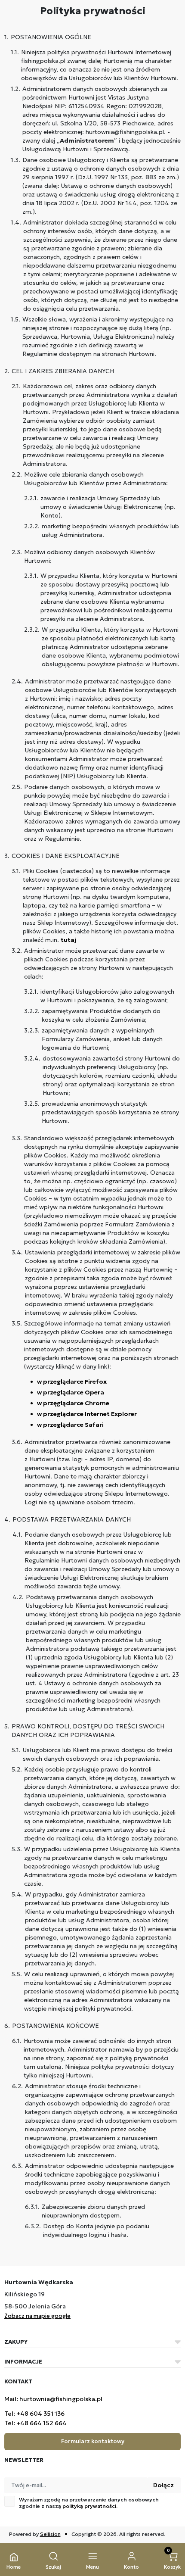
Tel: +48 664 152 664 (35, 2423)
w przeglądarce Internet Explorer (87, 1414)
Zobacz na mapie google (37, 2316)
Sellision (50, 2534)
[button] (53, 2561)
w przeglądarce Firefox (72, 1382)
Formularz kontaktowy (93, 2441)
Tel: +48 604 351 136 (34, 2414)
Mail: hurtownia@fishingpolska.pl (53, 2399)
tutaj (68, 940)
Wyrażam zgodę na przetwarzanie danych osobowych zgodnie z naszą (89, 2503)
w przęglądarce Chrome (73, 1403)
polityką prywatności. (90, 2506)
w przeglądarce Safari (70, 1425)
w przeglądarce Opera (71, 1392)
